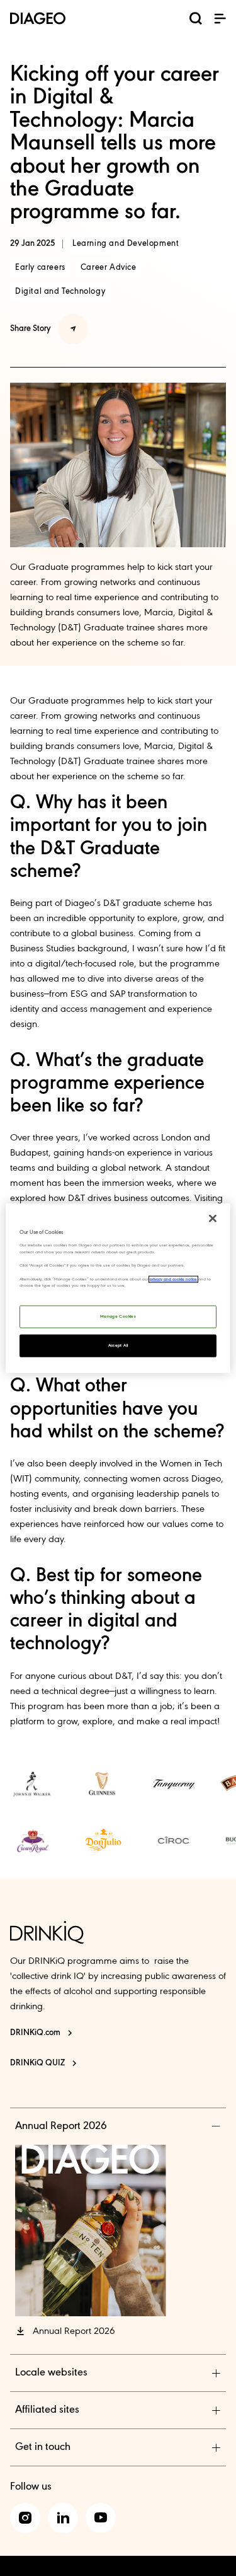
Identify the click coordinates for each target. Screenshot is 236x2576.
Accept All (118, 1345)
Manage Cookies (118, 1316)
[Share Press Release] (73, 329)
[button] (220, 18)
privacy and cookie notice (173, 1279)
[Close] (213, 1219)
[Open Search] (196, 21)
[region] (118, 1288)
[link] (33, 1784)
